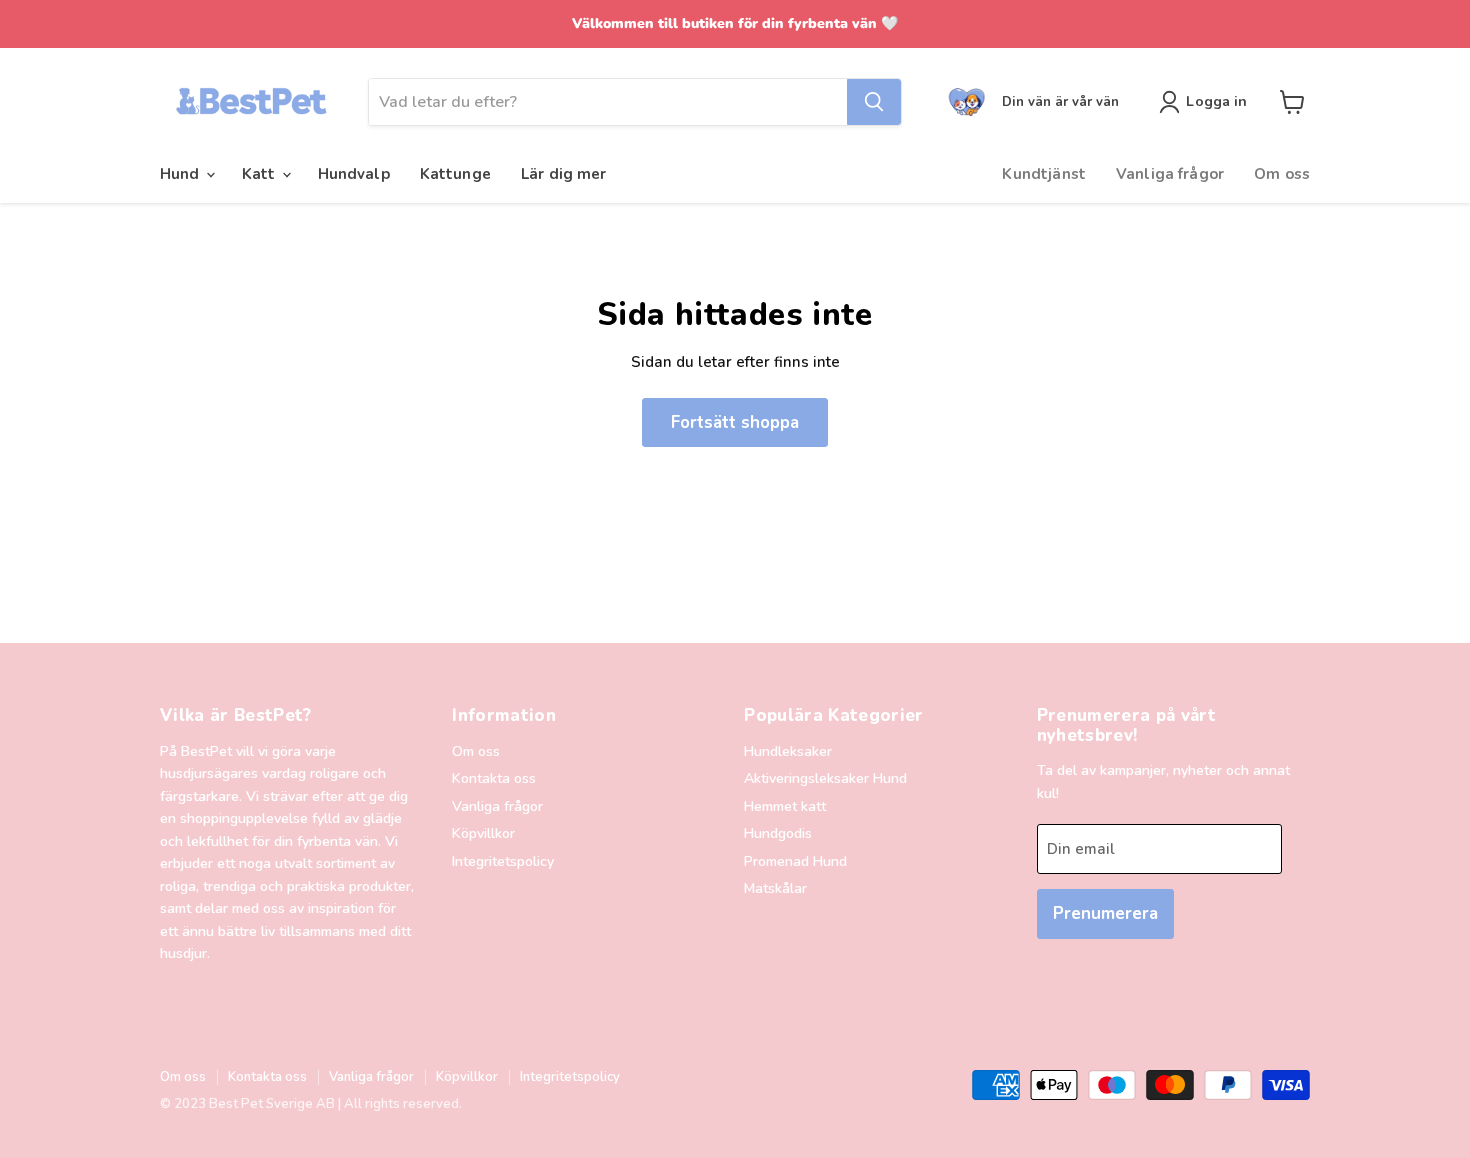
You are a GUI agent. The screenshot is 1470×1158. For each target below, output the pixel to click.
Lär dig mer (564, 174)
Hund (182, 174)
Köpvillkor (483, 833)
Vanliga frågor (1170, 174)
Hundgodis (778, 833)
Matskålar (775, 888)
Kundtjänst (1044, 174)
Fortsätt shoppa (735, 422)
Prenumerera (1105, 913)
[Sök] (874, 102)
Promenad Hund (795, 861)
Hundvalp (354, 174)
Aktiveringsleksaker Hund (825, 778)
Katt (261, 174)
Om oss (1282, 174)
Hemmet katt (785, 806)
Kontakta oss (494, 778)
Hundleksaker (788, 751)
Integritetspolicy (503, 861)
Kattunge (455, 174)
